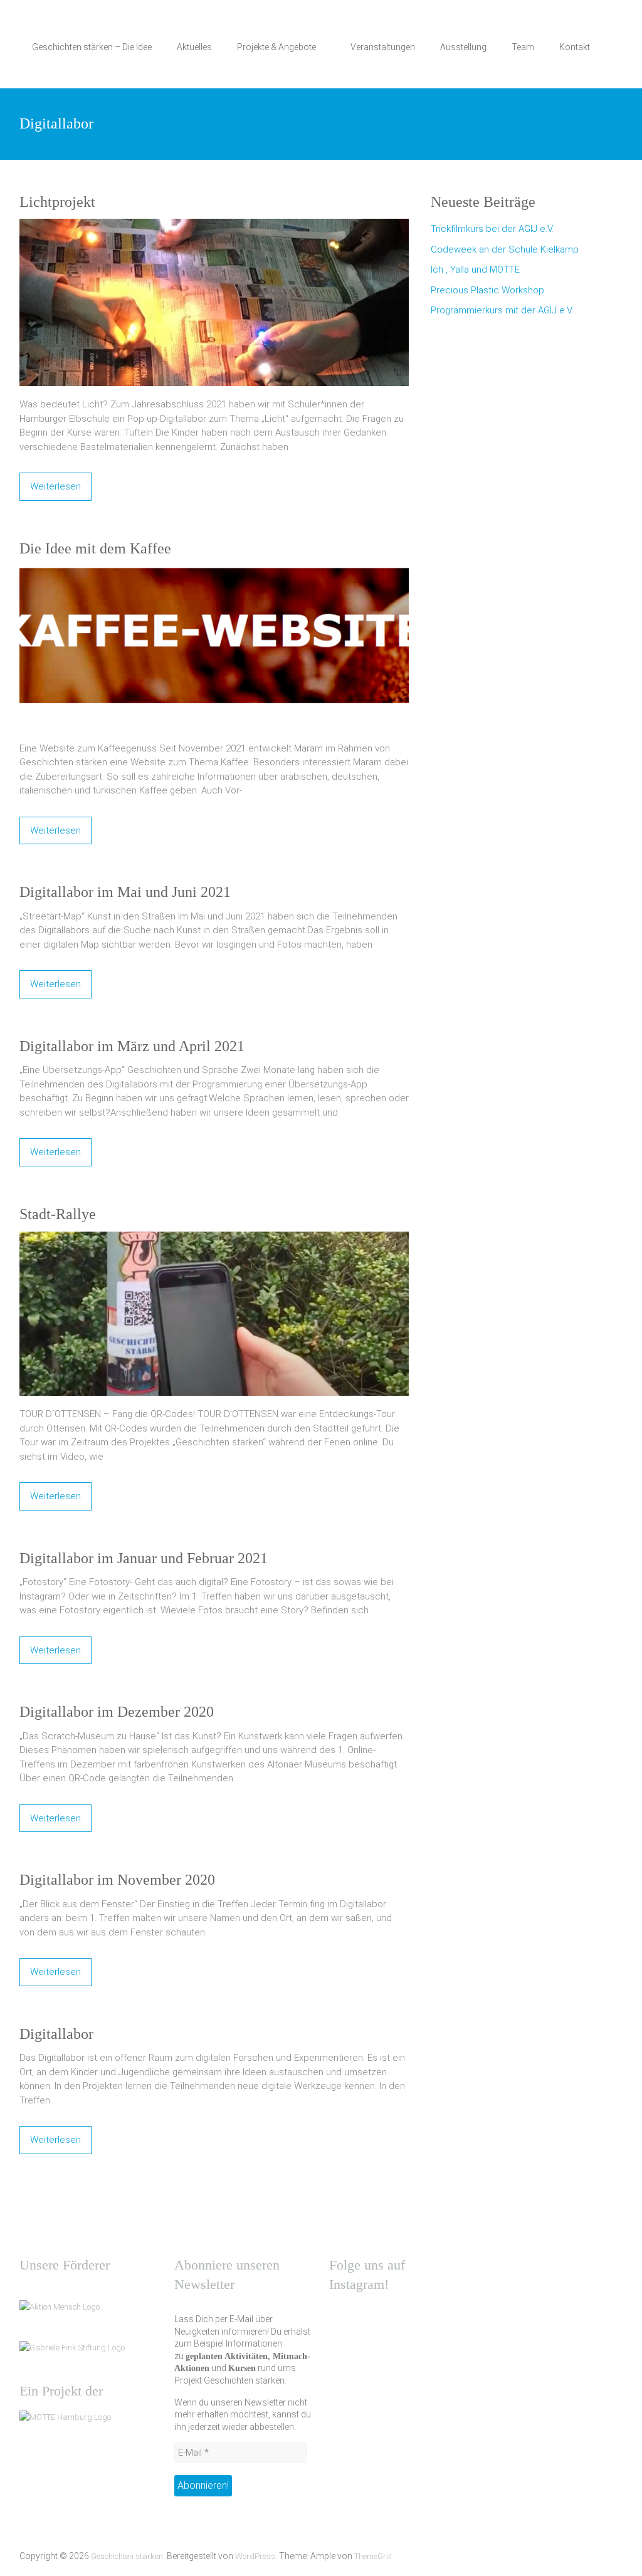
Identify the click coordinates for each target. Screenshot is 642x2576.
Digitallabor (56, 2034)
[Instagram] (344, 2319)
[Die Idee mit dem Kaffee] (214, 572)
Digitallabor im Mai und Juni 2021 (125, 892)
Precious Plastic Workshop (487, 290)
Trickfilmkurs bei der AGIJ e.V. (492, 229)
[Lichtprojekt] (214, 226)
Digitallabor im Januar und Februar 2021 (144, 1558)
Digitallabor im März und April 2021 (132, 1046)
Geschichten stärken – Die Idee (92, 47)
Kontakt (575, 47)
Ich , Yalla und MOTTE (475, 270)
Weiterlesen (55, 486)
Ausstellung (463, 47)
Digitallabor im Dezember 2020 (117, 1712)
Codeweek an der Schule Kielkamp (505, 249)
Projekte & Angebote (276, 47)
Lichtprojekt (57, 202)
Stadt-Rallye (58, 1214)
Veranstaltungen (383, 47)
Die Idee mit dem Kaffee (95, 548)
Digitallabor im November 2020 (117, 1880)
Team (523, 47)
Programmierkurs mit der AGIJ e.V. (502, 310)
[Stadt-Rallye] (214, 1238)
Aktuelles (194, 47)
